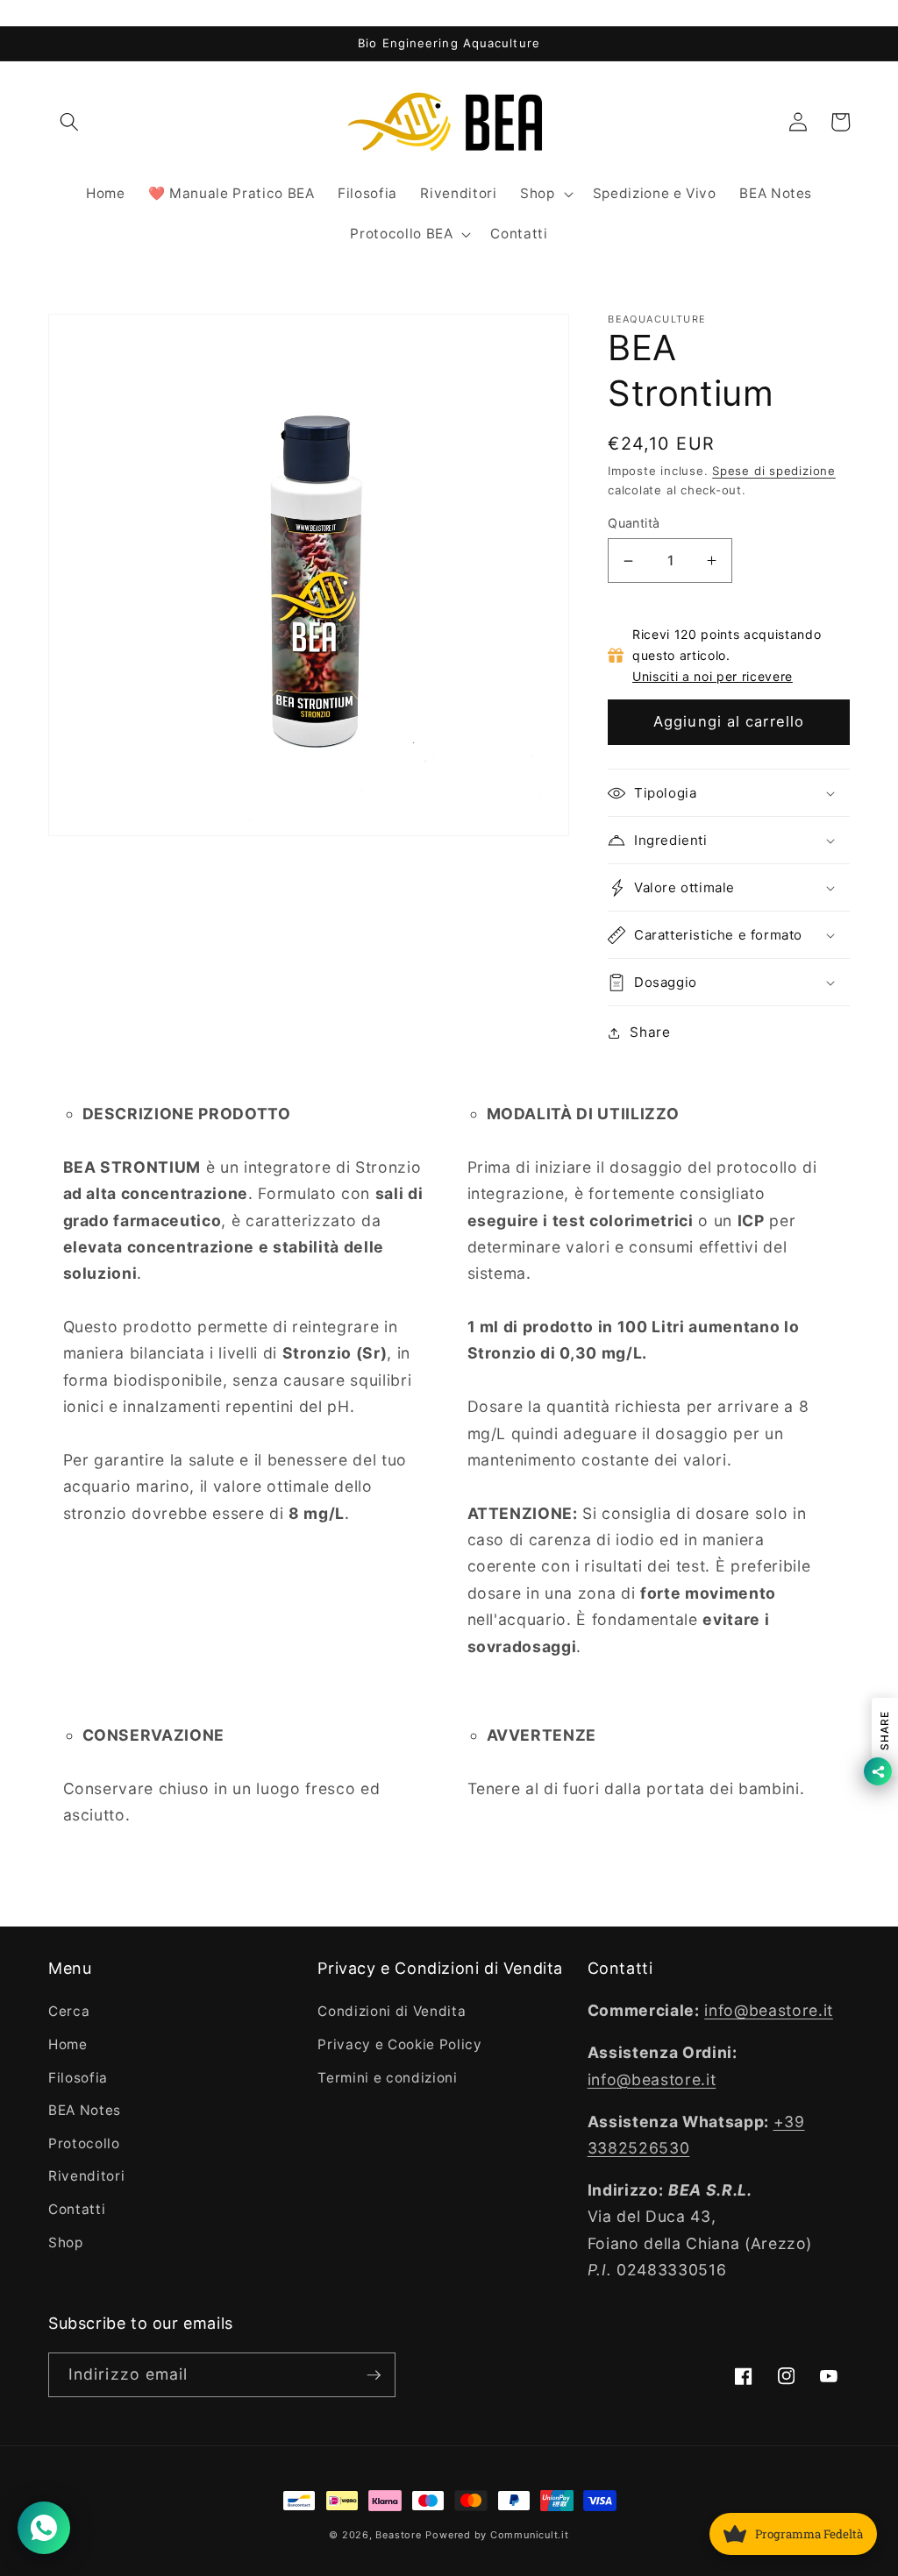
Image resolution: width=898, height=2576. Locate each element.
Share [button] (650, 1032)
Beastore (398, 2535)
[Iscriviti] (374, 2375)
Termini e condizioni (387, 2078)
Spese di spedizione (774, 471)
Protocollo (84, 2143)
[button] (69, 122)
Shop (66, 2242)
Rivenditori (86, 2176)
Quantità (634, 523)
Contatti (77, 2209)
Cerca (69, 2011)
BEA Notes (85, 2110)
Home (68, 2044)
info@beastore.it (769, 2010)
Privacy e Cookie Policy (399, 2044)
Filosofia (78, 2078)
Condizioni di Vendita (392, 2011)
